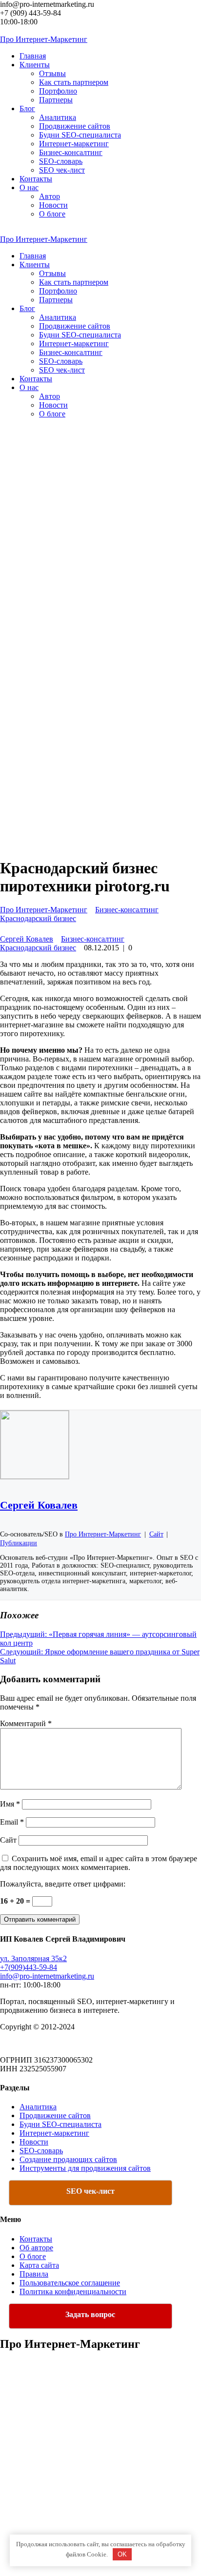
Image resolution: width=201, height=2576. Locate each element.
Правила (34, 2274)
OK (122, 2554)
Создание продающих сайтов (68, 2159)
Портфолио (58, 91)
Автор (50, 196)
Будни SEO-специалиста (80, 135)
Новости (53, 205)
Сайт (8, 1840)
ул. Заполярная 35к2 (33, 1958)
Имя (10, 1804)
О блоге (52, 214)
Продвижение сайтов (75, 126)
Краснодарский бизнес (38, 918)
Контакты (36, 2239)
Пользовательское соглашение (70, 2283)
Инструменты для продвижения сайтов (85, 2168)
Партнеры (56, 100)
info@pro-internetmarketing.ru (47, 1976)
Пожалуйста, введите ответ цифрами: (63, 1884)
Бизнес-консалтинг (71, 152)
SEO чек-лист (62, 170)
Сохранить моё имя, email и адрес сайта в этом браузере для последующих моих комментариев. (99, 1863)
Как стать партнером (74, 82)
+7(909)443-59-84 (29, 1967)
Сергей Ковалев (27, 939)
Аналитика (58, 117)
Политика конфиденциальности (73, 2291)
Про (44, 39)
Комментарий (26, 1723)
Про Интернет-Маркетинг (44, 910)
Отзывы (52, 73)
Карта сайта (39, 2265)
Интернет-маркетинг (74, 144)
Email (12, 1822)
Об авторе (36, 2248)
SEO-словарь (61, 161)
